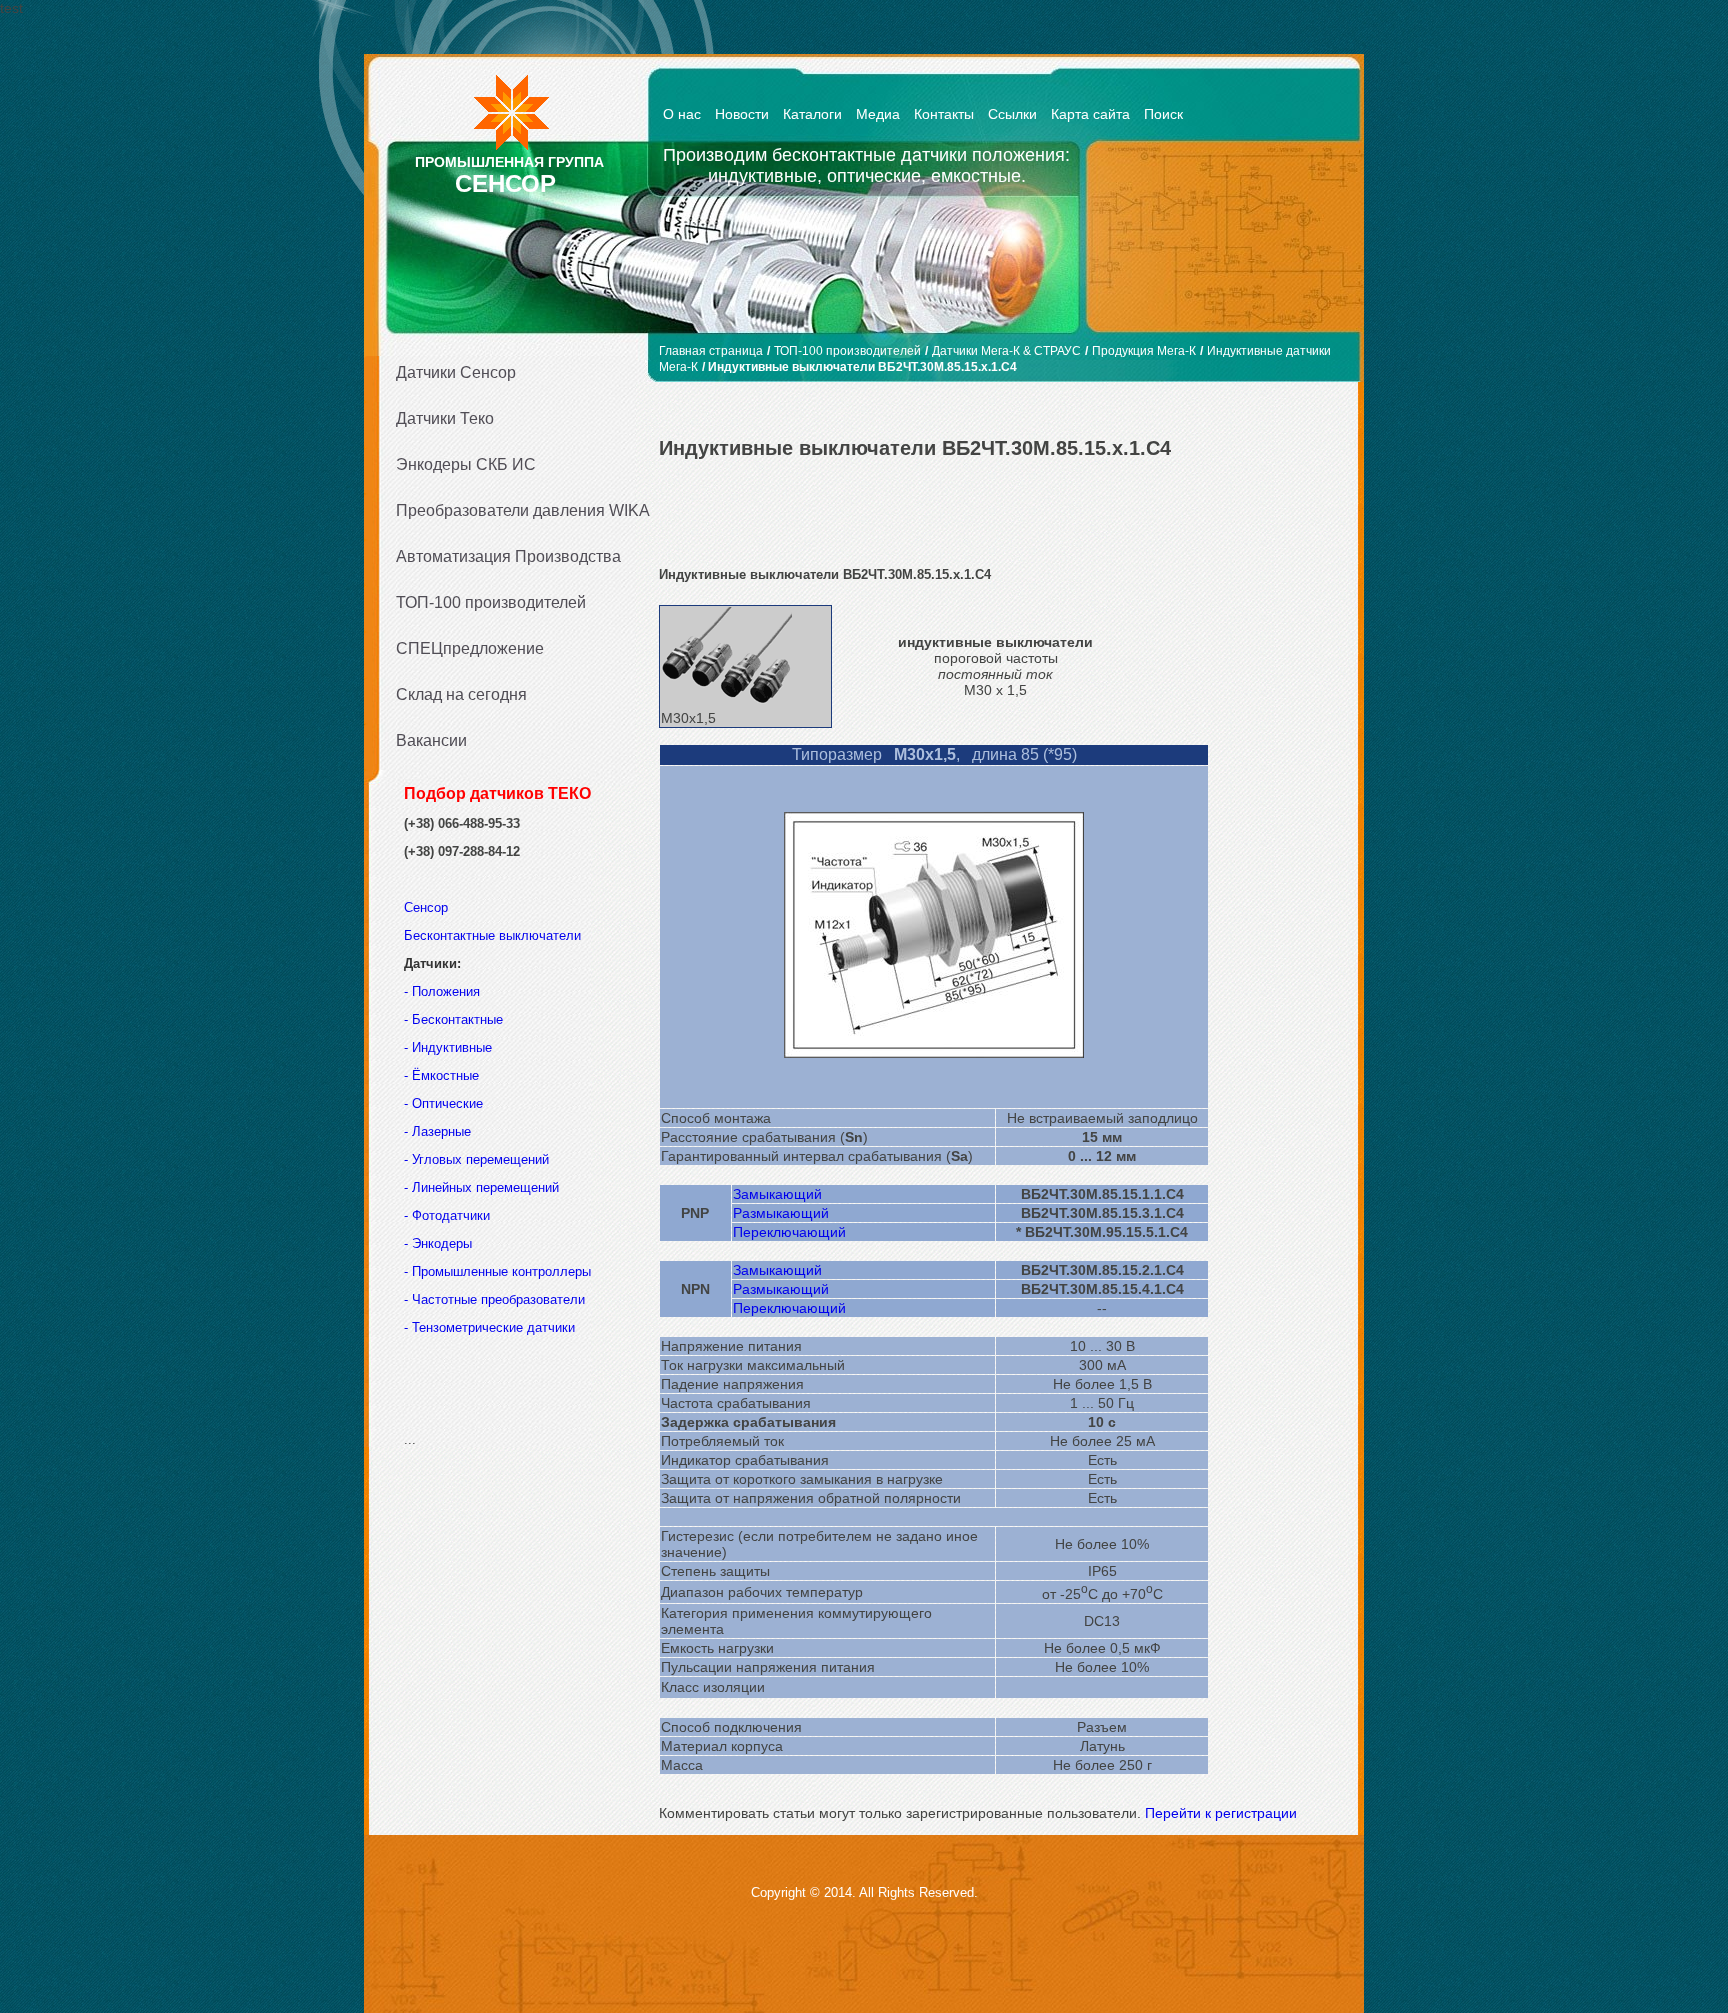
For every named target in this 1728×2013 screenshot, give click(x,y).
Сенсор (428, 907)
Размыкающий (781, 1213)
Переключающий (789, 1232)
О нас (682, 114)
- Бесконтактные (453, 1019)
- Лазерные (437, 1131)
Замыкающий (777, 1194)
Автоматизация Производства (508, 556)
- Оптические (443, 1103)
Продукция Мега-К (1144, 351)
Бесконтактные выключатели (492, 935)
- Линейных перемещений (481, 1187)
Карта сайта (1090, 114)
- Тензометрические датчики (489, 1327)
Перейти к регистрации (1221, 1813)
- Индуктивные (448, 1047)
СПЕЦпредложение (470, 648)
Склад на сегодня (461, 694)
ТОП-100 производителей (491, 602)
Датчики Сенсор (456, 372)
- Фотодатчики (447, 1215)
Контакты (944, 114)
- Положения (444, 991)
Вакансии (431, 740)
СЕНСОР (505, 183)
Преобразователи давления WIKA (516, 510)
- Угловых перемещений (476, 1159)
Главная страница (711, 351)
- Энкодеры (438, 1243)
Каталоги (812, 114)
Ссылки (1012, 114)
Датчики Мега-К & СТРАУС (1006, 351)
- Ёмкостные (441, 1075)
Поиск (1163, 114)
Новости (742, 114)
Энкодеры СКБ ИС (466, 464)
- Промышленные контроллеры (497, 1271)
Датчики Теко (445, 418)
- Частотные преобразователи (494, 1299)
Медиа (878, 114)
